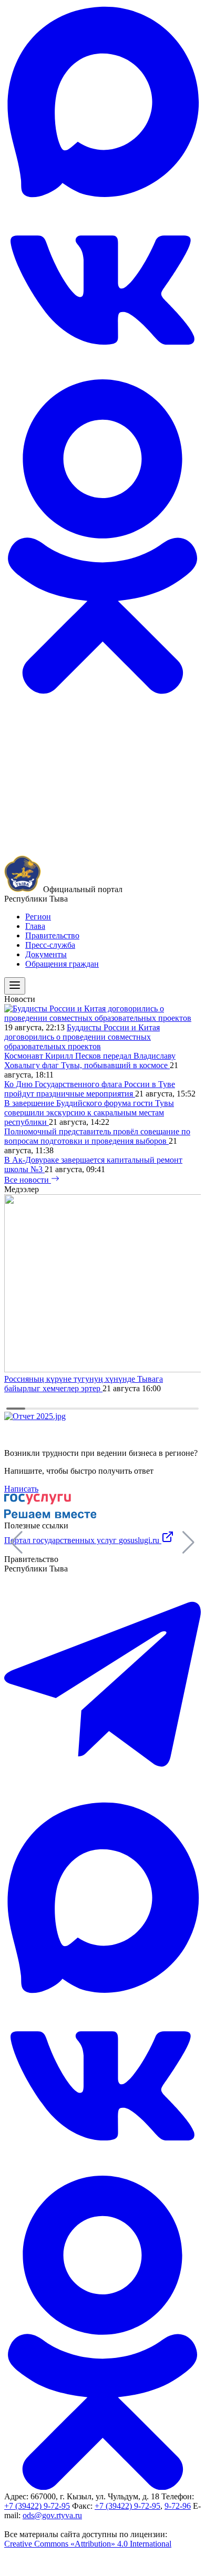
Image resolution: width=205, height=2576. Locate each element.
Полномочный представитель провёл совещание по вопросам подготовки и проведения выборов (97, 1136)
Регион (38, 917)
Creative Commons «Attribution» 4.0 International (88, 2544)
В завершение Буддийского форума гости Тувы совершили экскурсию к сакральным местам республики (89, 1113)
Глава (35, 926)
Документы (46, 954)
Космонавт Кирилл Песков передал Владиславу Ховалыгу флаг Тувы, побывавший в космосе (90, 1061)
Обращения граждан (62, 964)
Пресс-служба (50, 945)
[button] (188, 1543)
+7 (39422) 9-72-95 (37, 2506)
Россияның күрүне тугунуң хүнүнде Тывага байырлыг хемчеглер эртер (84, 1384)
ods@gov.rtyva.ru (52, 2515)
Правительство (52, 935)
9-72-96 (178, 2506)
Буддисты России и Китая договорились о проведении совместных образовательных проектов (82, 1037)
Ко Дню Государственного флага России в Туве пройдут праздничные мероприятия (90, 1089)
